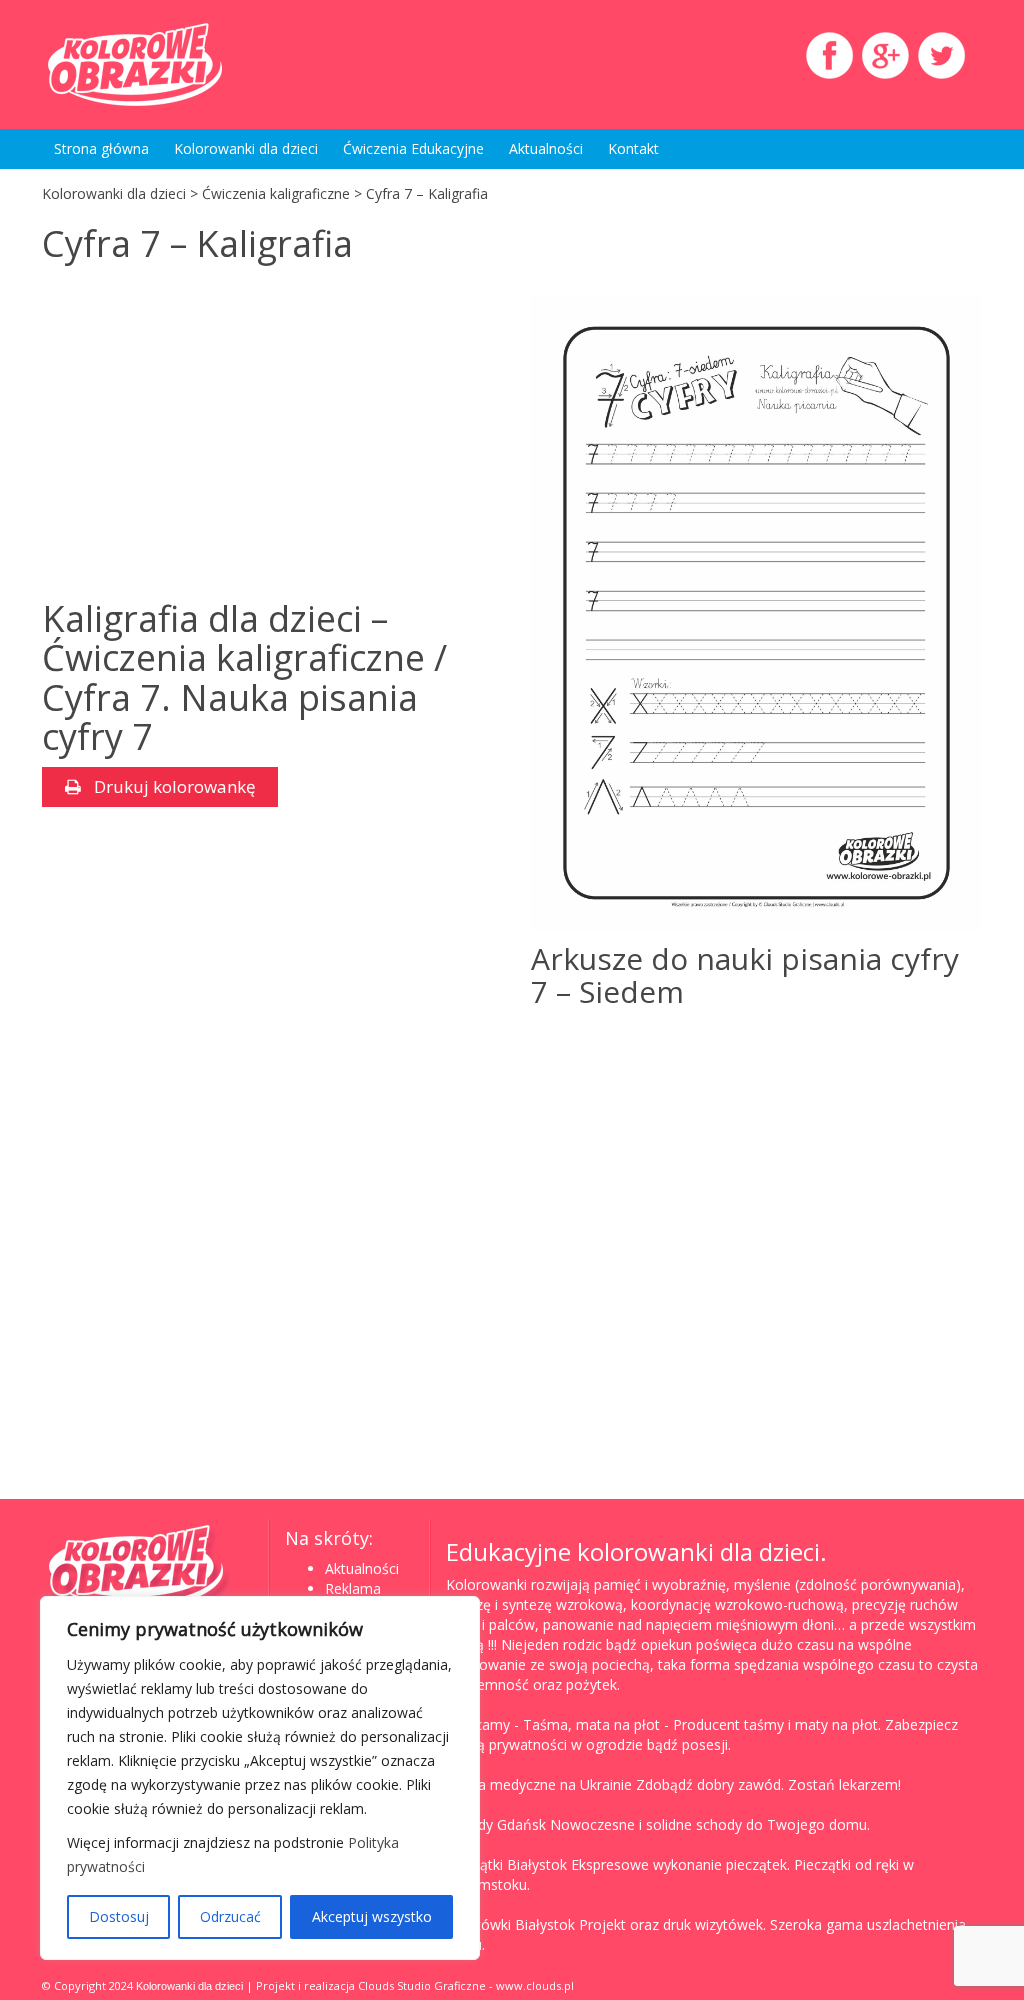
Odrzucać (230, 1916)
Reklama (353, 1588)
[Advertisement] (210, 434)
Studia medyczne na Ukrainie (539, 1784)
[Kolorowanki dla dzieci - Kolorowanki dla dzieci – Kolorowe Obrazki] (188, 64)
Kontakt (633, 148)
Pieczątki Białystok (506, 1864)
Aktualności (546, 148)
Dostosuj (119, 1916)
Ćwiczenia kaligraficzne (276, 193)
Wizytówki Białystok (510, 1924)
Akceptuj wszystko (372, 1916)
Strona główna (101, 148)
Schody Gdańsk (496, 1824)
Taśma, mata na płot (591, 1724)
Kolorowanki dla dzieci (246, 148)
